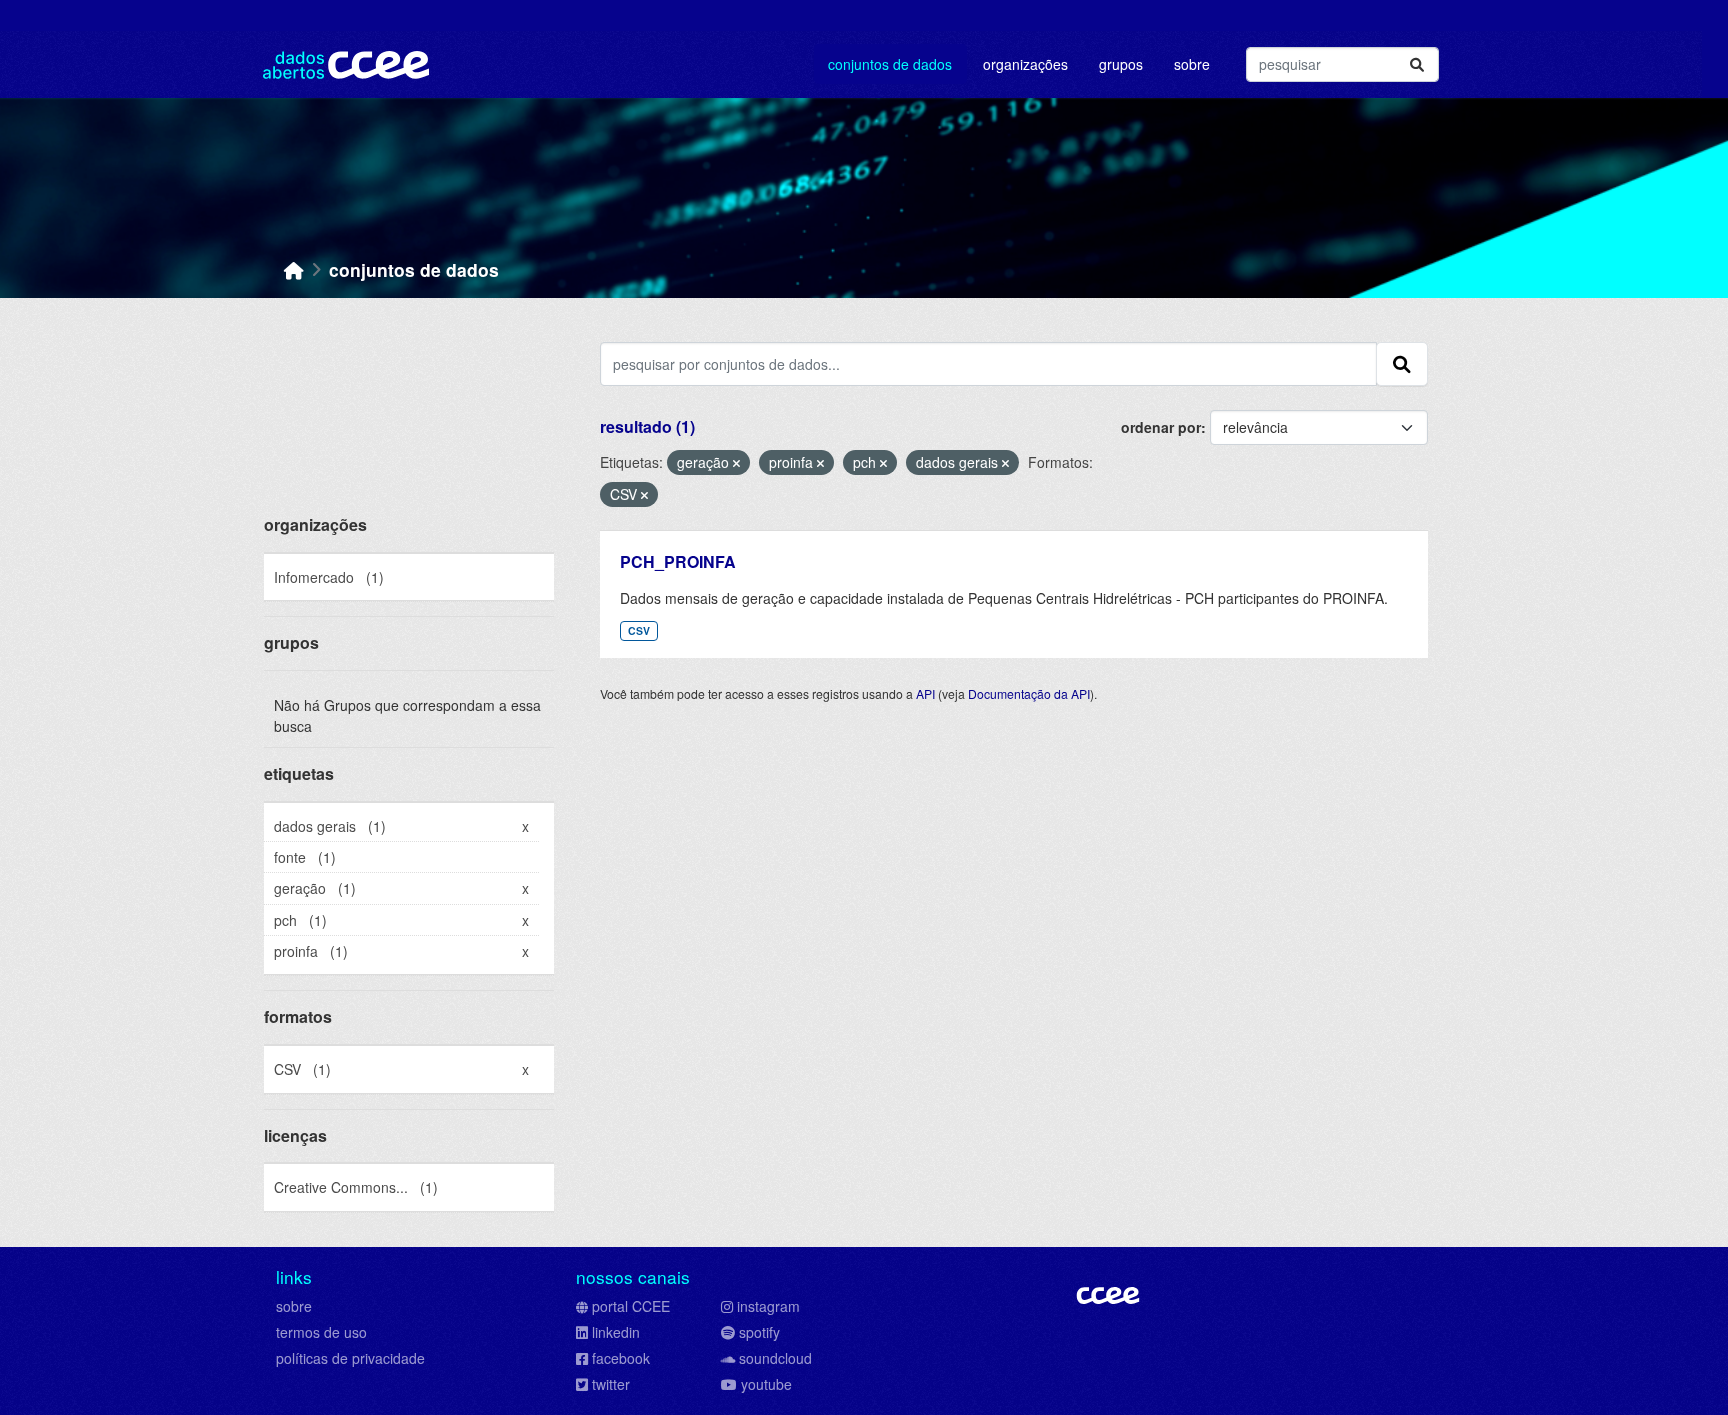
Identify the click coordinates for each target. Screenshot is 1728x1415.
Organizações (1025, 64)
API (925, 693)
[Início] (294, 269)
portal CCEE (631, 1306)
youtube (766, 1384)
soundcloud (775, 1358)
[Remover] (736, 463)
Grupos (1121, 64)
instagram (768, 1306)
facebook (621, 1358)
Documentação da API (1029, 693)
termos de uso (321, 1332)
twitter (611, 1384)
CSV (639, 630)
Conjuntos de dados (890, 64)
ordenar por (1161, 427)
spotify (759, 1332)
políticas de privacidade (350, 1358)
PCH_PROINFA (678, 561)
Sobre (1192, 64)
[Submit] (1417, 64)
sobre (294, 1306)
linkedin (616, 1332)
